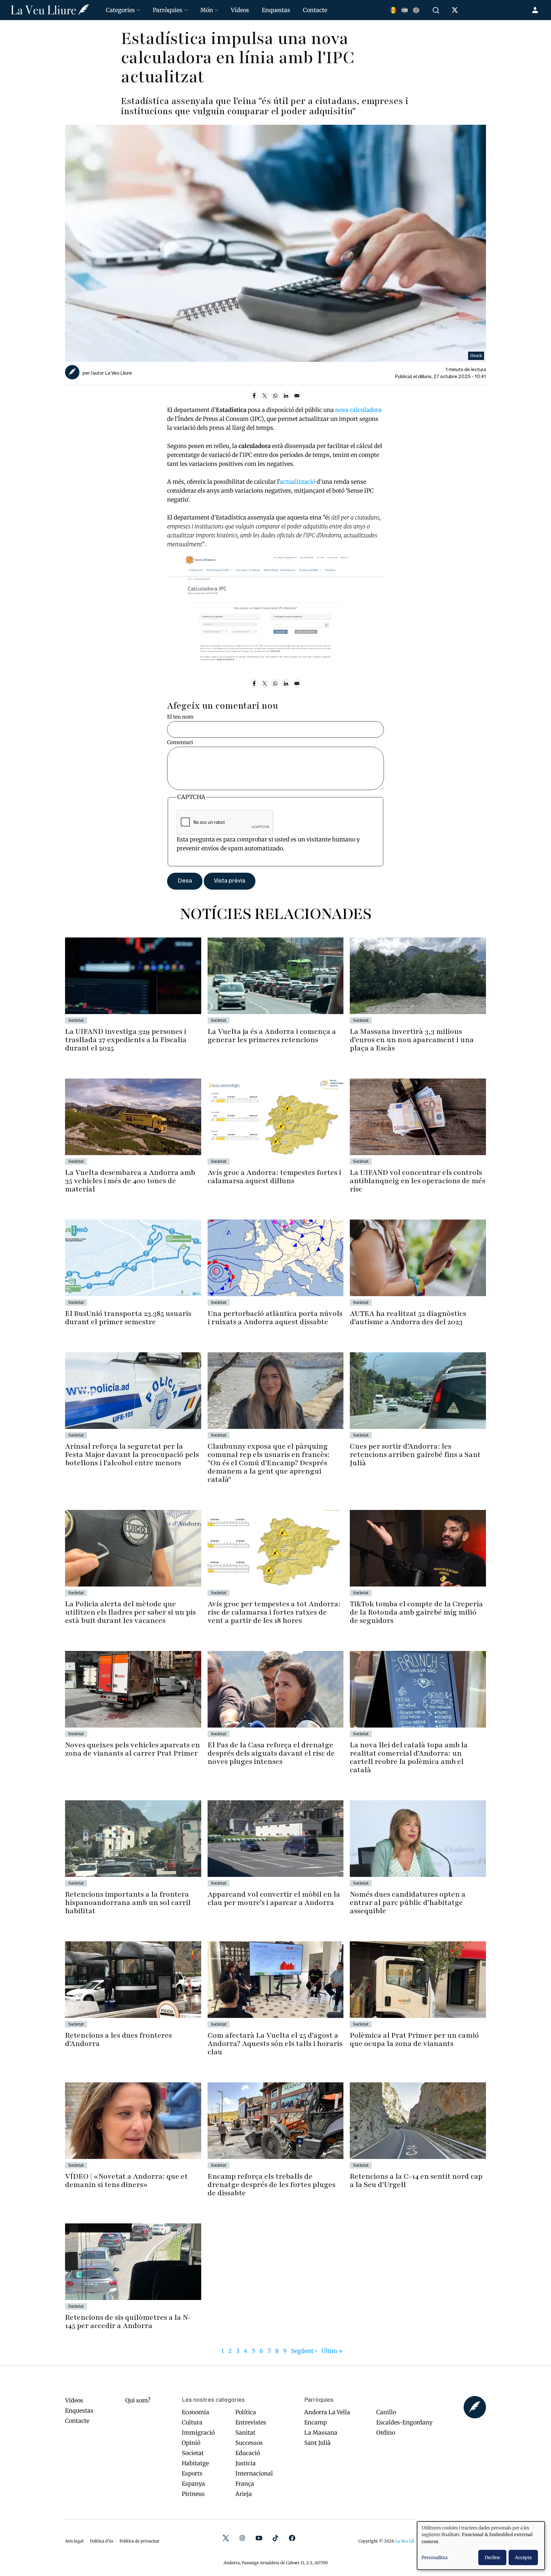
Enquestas (276, 10)
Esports (192, 2473)
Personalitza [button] (434, 2557)
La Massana (321, 2433)
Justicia (246, 2463)
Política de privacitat (140, 2541)
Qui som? (138, 2400)
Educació (248, 2453)
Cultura (192, 2422)
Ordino (386, 2433)
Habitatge (195, 2463)
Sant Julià (317, 2443)
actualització (298, 482)
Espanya (193, 2484)
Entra (536, 10)
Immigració (198, 2433)
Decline (492, 2557)
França (245, 2484)
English (416, 10)
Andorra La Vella (327, 2412)
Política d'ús (102, 2541)
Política (246, 2412)
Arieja (244, 2494)
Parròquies (168, 10)
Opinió (191, 2443)
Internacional (254, 2473)
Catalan (393, 10)
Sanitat (245, 2433)
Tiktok (275, 2538)
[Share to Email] (297, 396)
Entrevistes (251, 2422)
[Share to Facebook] (254, 396)
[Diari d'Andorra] (50, 10)
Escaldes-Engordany (404, 2422)
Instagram (242, 2538)
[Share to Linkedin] (286, 396)
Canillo (386, 2412)
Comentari (180, 742)
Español (405, 10)
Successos (249, 2443)
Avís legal (74, 2541)
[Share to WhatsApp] (275, 396)
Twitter (226, 2538)
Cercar (437, 10)
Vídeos (240, 10)
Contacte (315, 10)
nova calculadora (358, 410)
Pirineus (193, 2494)
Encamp (316, 2422)
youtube (259, 2538)
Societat (193, 2453)
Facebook (292, 2538)
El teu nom (180, 717)
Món (207, 10)
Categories (120, 10)
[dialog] (481, 2546)
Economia (195, 2412)
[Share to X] (265, 396)
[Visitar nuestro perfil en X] (456, 11)
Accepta (523, 2557)
